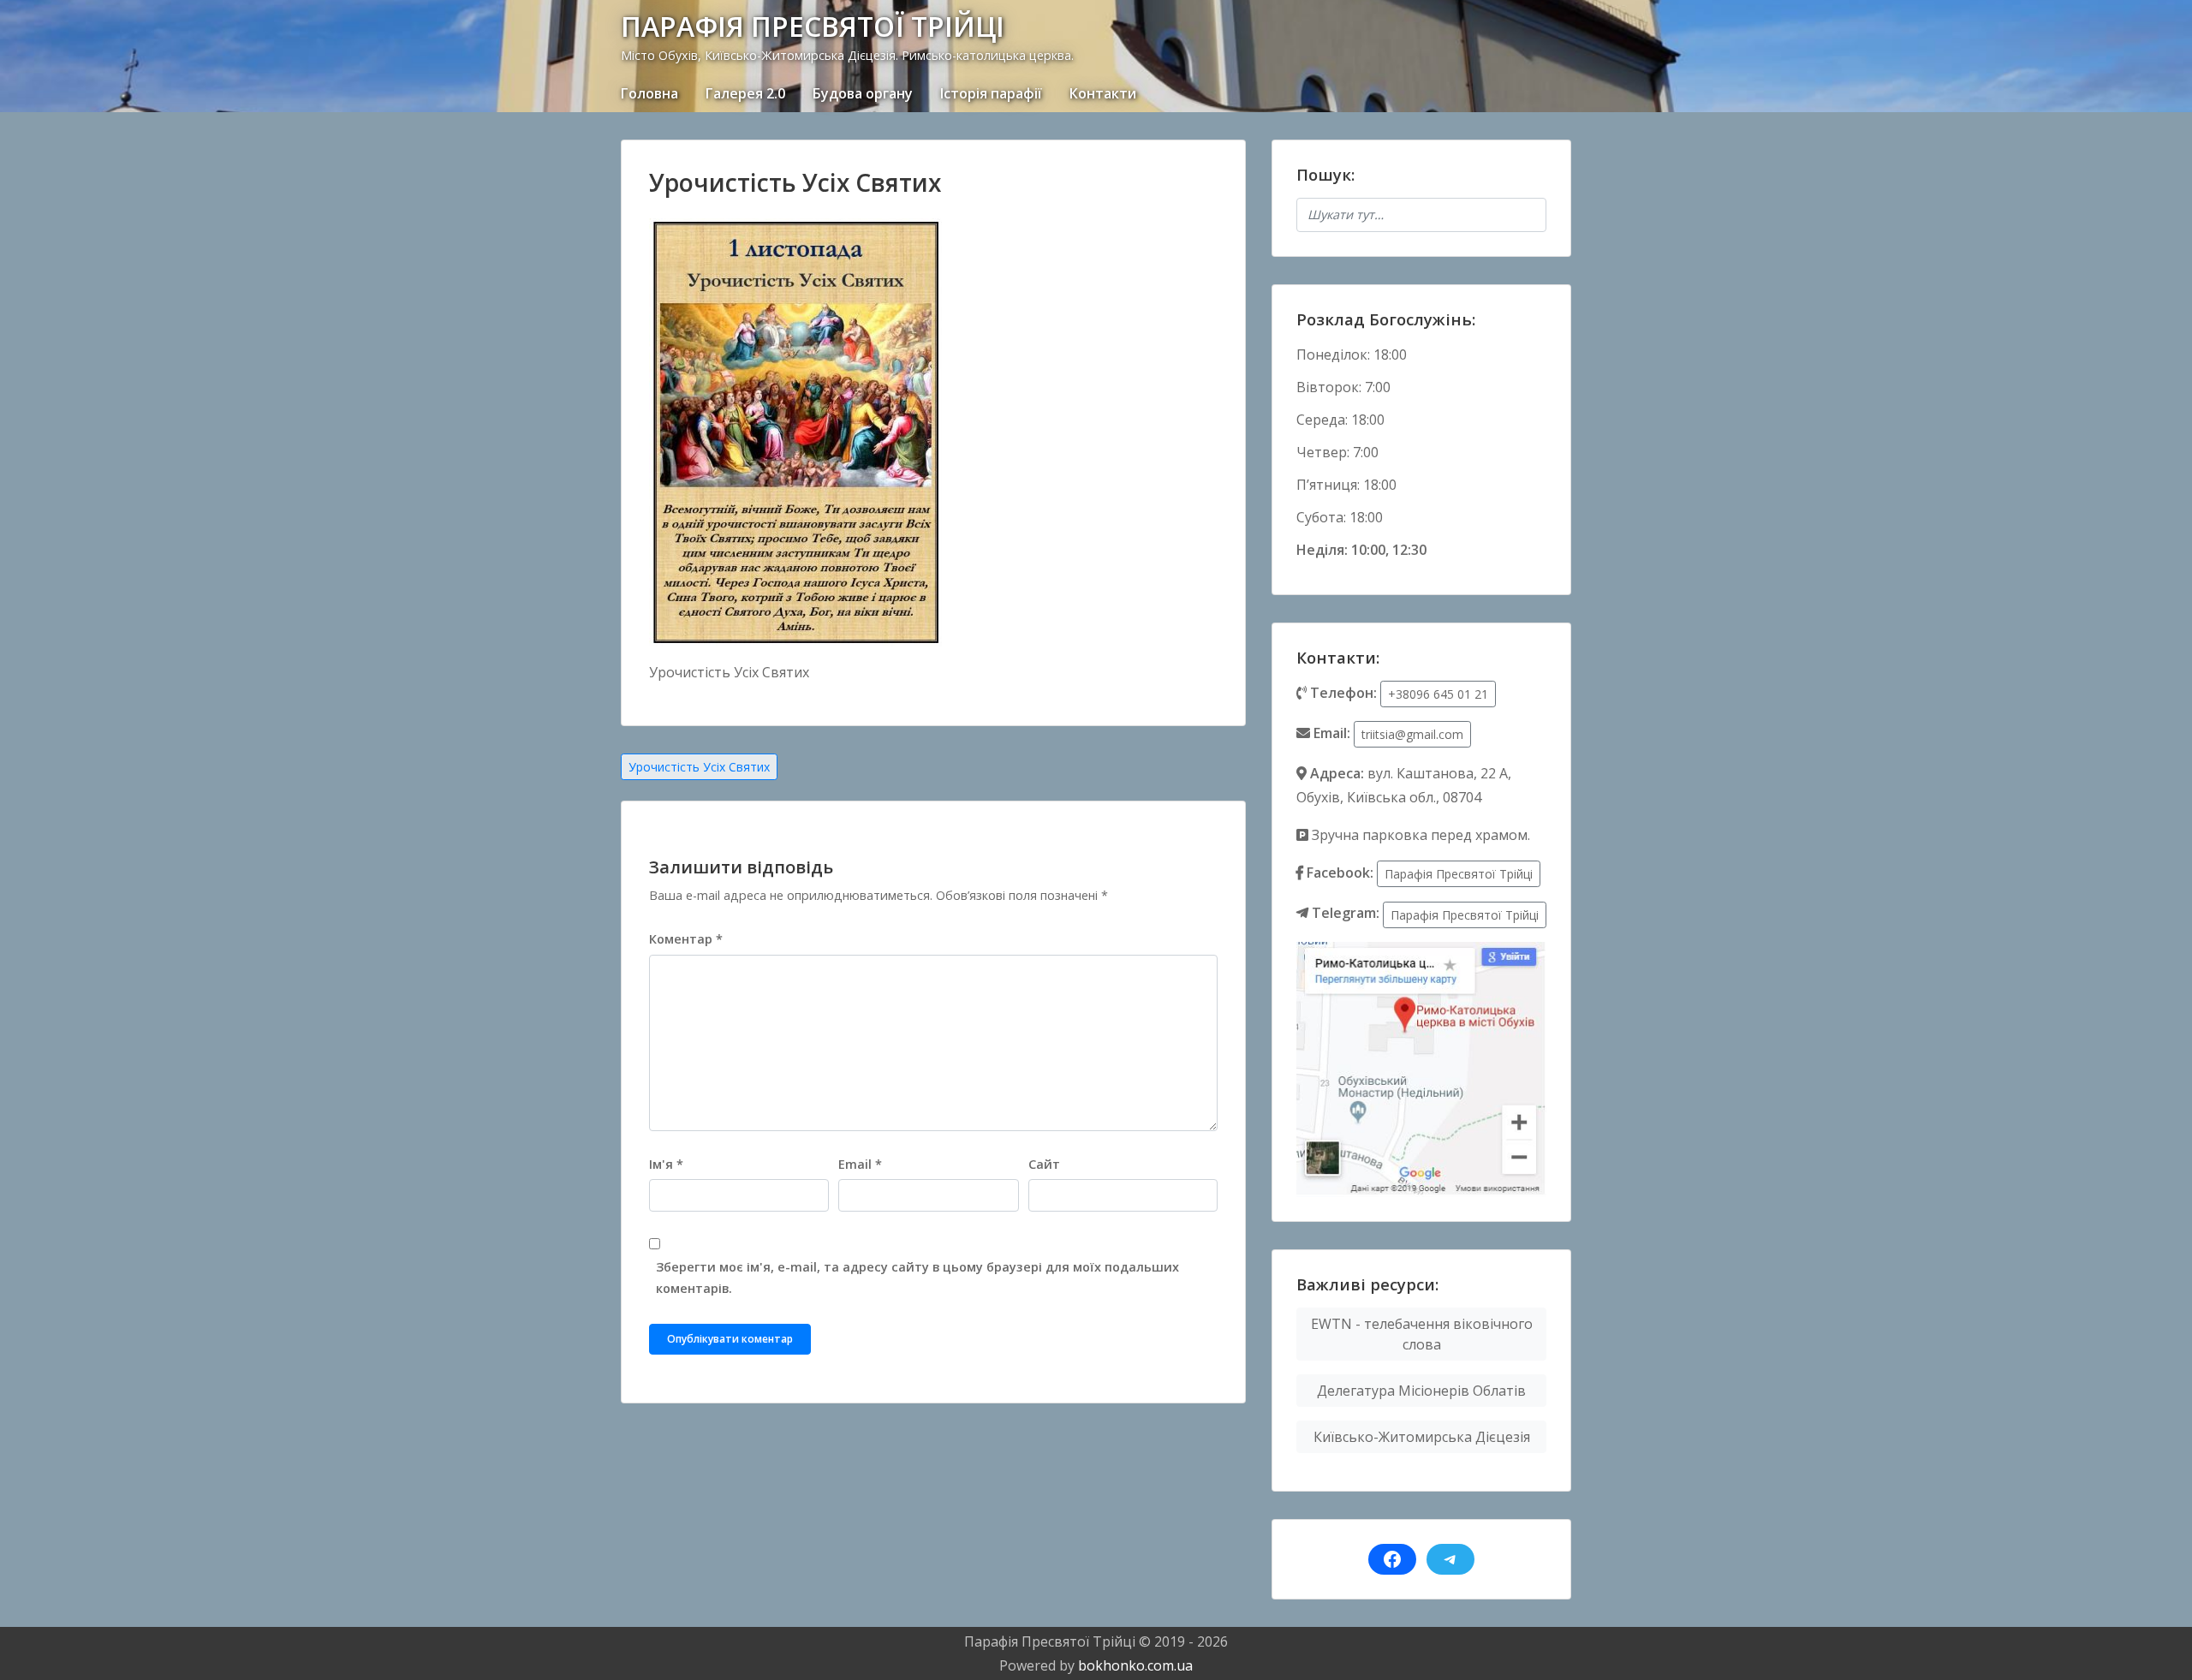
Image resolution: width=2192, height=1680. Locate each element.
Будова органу (863, 93)
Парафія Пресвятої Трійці (1459, 874)
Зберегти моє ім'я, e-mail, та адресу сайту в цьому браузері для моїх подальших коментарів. (917, 1278)
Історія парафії (991, 93)
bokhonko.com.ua (1135, 1665)
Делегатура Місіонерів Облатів (1421, 1391)
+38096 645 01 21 (1438, 694)
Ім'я (666, 1164)
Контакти (1103, 93)
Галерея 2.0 (745, 93)
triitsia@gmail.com (1412, 734)
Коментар (686, 939)
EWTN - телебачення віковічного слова (1422, 1334)
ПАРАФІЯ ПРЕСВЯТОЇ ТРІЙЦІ (813, 26)
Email (860, 1164)
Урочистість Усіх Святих (699, 767)
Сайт (1044, 1164)
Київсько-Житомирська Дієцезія (1422, 1437)
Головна (649, 93)
